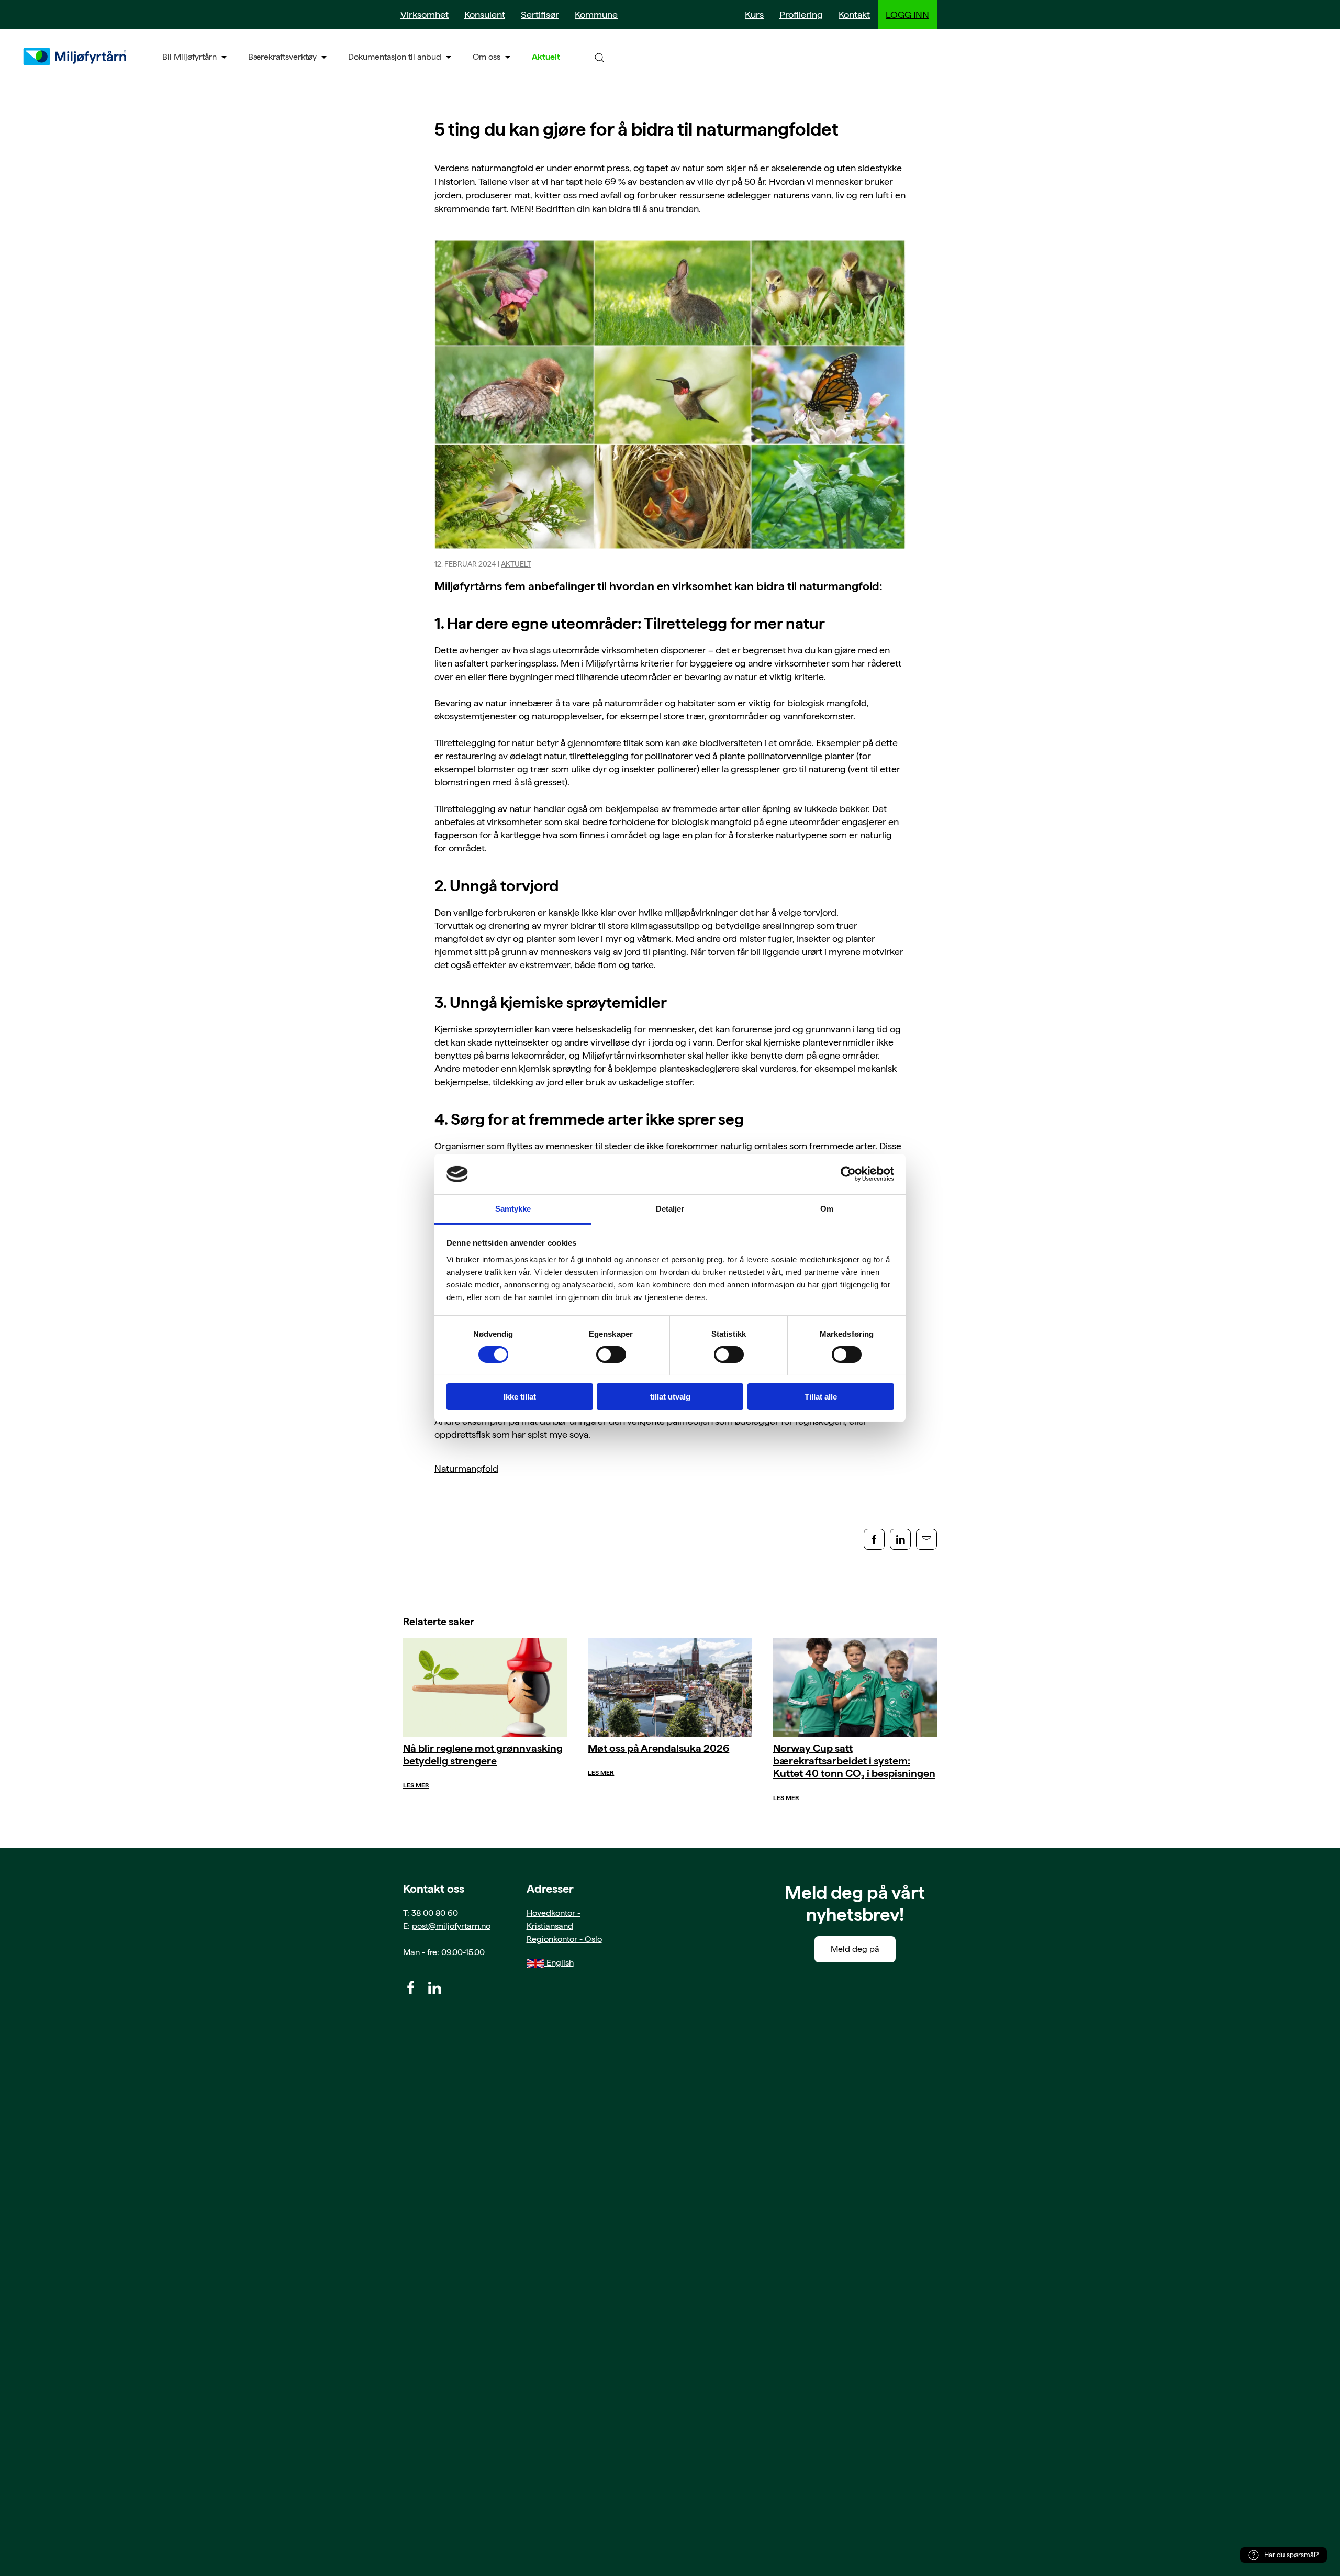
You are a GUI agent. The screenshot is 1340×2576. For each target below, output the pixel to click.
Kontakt (854, 14)
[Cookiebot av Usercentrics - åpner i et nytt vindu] (848, 1174)
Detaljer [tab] (670, 1209)
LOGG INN (907, 14)
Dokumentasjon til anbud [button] (395, 57)
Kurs (754, 14)
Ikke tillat (520, 1397)
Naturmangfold (466, 1468)
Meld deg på (855, 1949)
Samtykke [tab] (513, 1209)
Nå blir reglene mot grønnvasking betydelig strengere (483, 1755)
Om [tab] (827, 1209)
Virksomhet (425, 14)
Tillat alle (821, 1397)
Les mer (416, 1785)
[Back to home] (76, 57)
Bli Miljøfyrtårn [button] (189, 57)
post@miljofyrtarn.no (451, 1926)
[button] (599, 57)
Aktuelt (546, 57)
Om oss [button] (487, 57)
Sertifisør (540, 14)
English (559, 1963)
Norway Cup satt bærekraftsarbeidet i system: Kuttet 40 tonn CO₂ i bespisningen (854, 1761)
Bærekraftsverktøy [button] (282, 57)
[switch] (611, 1354)
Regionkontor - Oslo (564, 1939)
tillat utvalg (670, 1397)
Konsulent (485, 14)
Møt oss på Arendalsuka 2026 (658, 1748)
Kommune (596, 14)
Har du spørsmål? (1291, 2555)
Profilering (801, 14)
